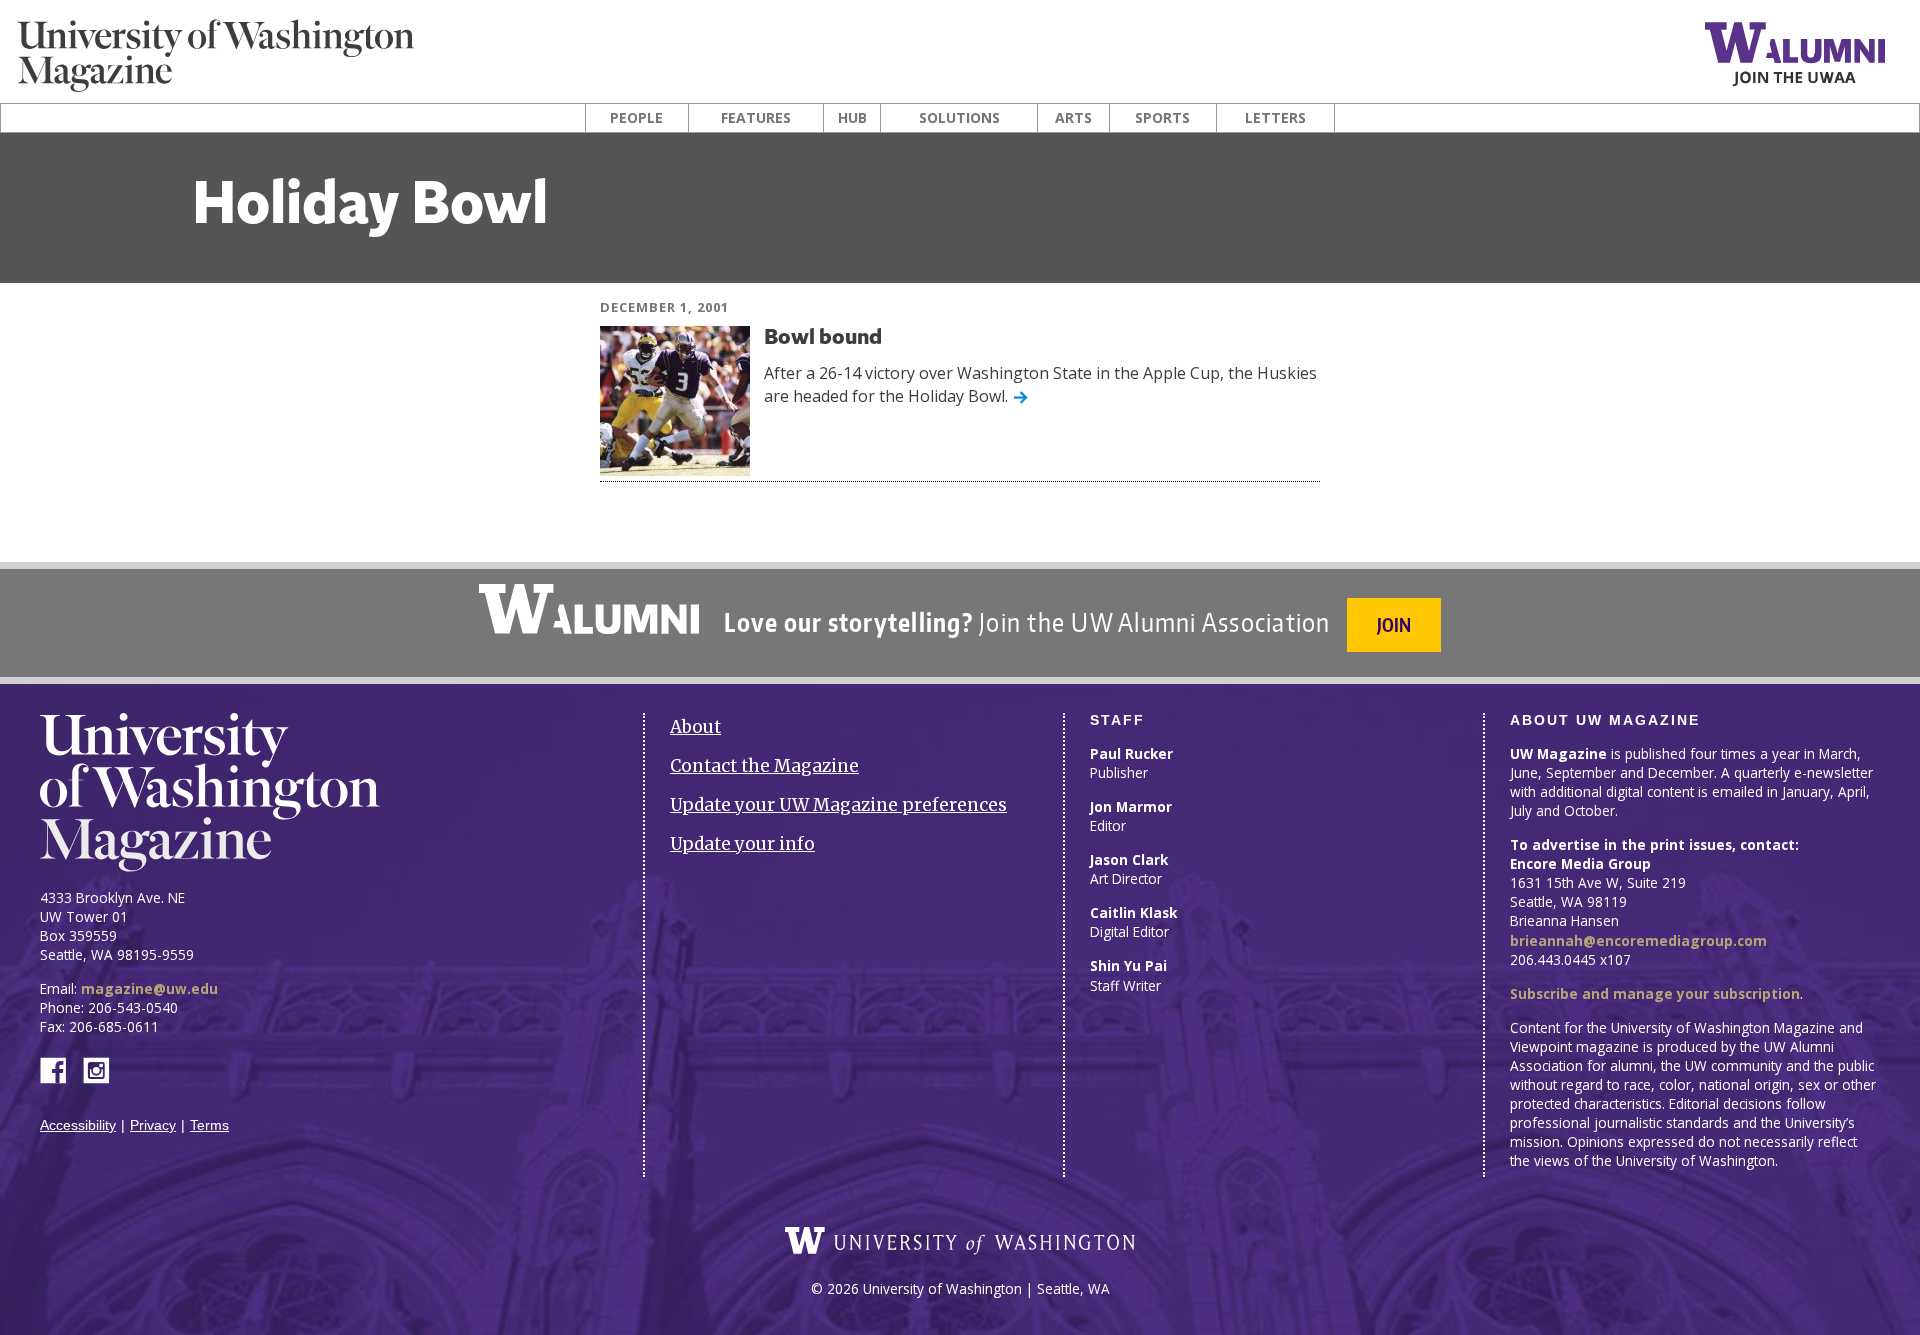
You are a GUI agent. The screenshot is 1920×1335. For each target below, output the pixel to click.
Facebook (61, 1068)
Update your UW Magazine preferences (838, 805)
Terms (209, 1125)
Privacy (153, 1125)
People (636, 118)
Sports (1162, 118)
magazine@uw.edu (149, 988)
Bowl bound (823, 338)
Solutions (959, 118)
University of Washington (960, 1241)
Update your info (742, 844)
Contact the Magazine (764, 766)
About (695, 727)
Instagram (103, 1068)
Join (1394, 624)
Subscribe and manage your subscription (1655, 993)
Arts (1073, 118)
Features (756, 118)
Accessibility (78, 1125)
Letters (1275, 118)
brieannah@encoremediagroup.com (1638, 940)
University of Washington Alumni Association (589, 609)
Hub (852, 118)
